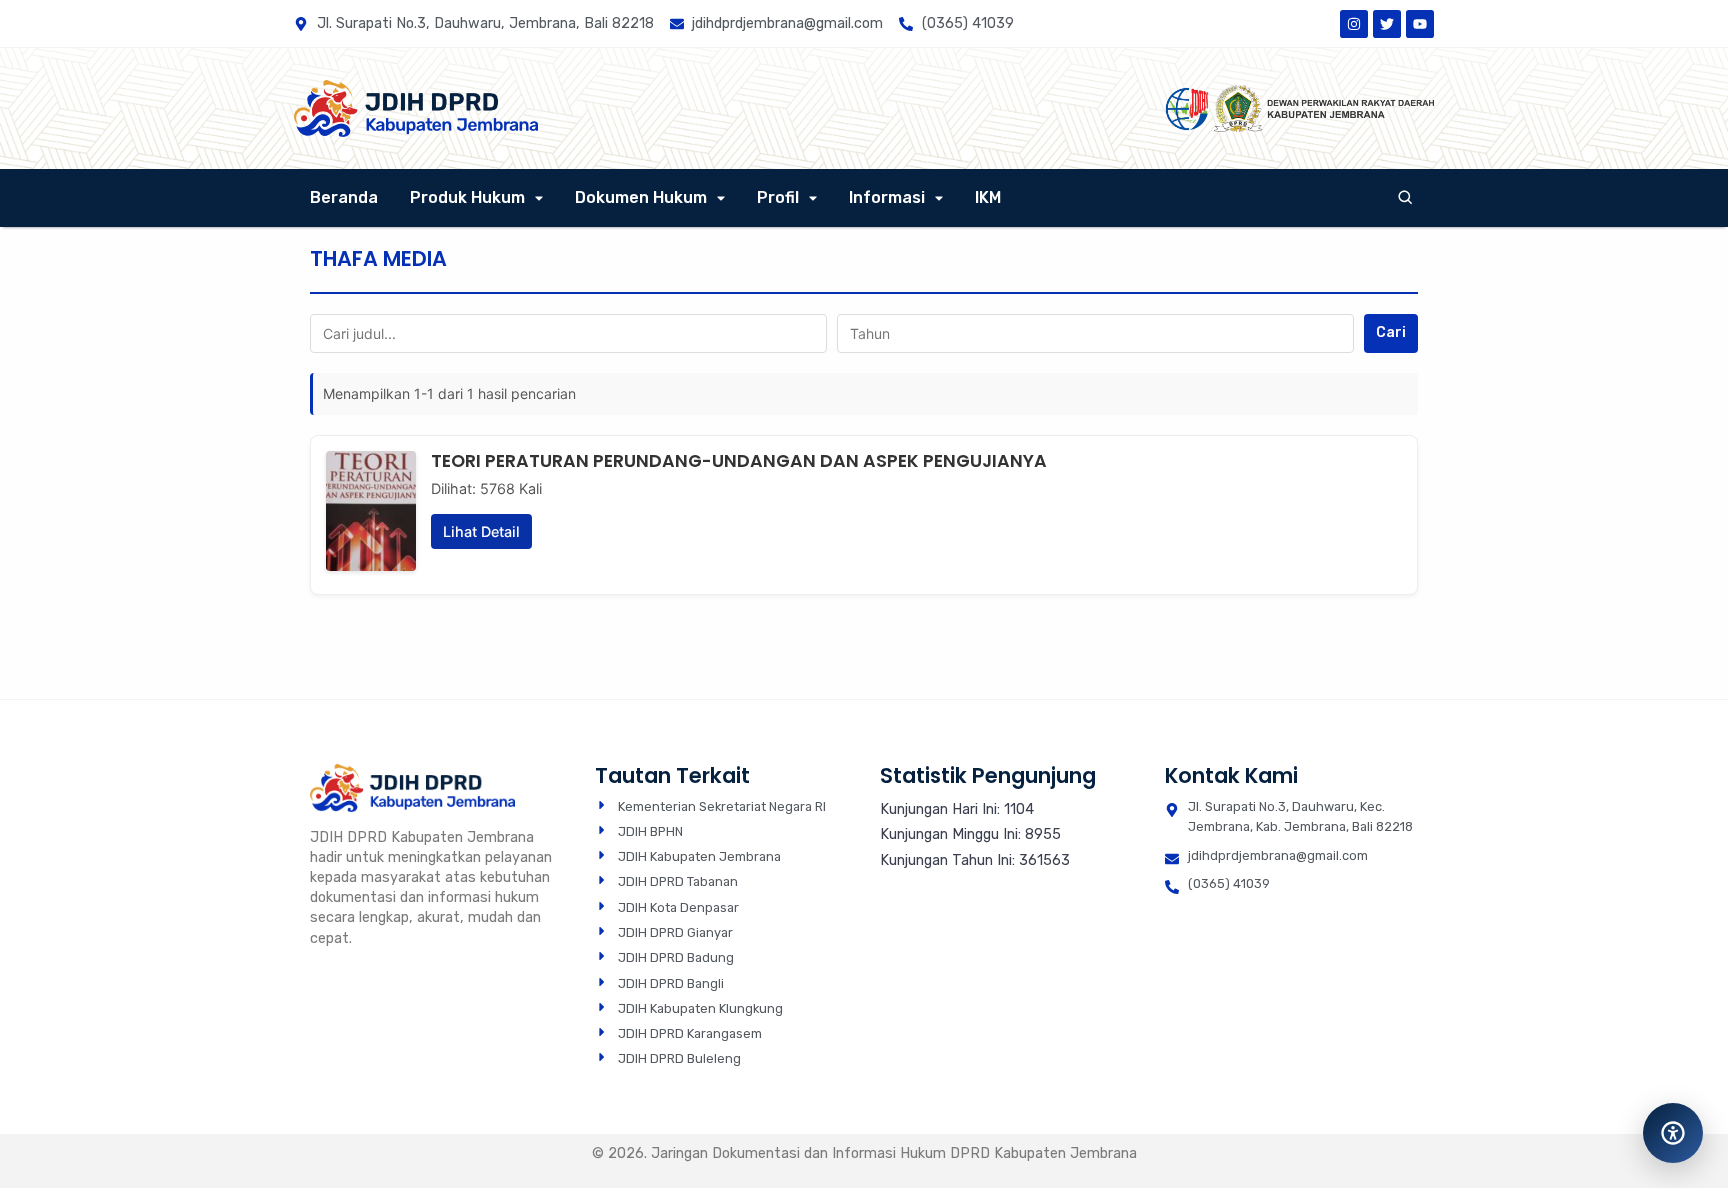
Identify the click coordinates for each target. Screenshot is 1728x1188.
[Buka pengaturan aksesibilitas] (1673, 1133)
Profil (778, 197)
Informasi (887, 197)
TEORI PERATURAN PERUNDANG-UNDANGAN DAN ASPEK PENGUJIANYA (739, 461)
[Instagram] (1354, 24)
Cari (1391, 332)
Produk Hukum (467, 197)
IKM (988, 197)
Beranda (344, 197)
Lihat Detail (481, 531)
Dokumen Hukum (641, 197)
